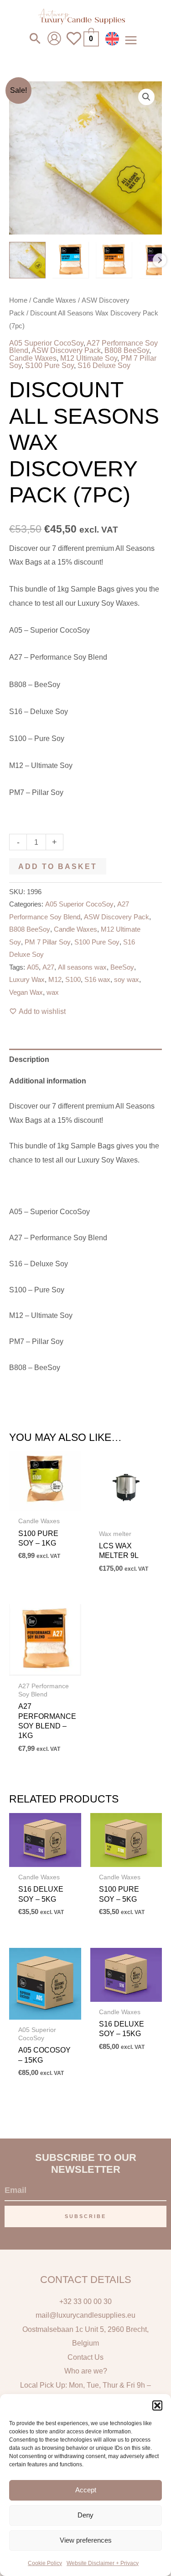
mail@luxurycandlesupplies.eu (85, 2315)
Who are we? (86, 2371)
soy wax (127, 980)
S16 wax (97, 980)
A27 (48, 967)
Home (18, 300)
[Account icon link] (54, 38)
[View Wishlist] (74, 44)
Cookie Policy (45, 2563)
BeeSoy (122, 967)
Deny (85, 2515)
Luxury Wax (27, 980)
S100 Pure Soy (49, 365)
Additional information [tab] (48, 1081)
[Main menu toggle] (131, 40)
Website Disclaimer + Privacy (103, 2563)
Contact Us (85, 2357)
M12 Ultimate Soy (89, 358)
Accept (86, 2490)
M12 (55, 980)
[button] (157, 2405)
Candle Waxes (54, 300)
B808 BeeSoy (127, 350)
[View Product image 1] (27, 260)
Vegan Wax (26, 992)
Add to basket (58, 866)
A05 (33, 967)
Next (160, 260)
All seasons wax (82, 967)
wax (53, 992)
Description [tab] (29, 1059)
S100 (73, 980)
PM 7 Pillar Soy (48, 942)
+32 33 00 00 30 (85, 2301)
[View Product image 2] (71, 260)
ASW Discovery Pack (66, 350)
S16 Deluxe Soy (104, 365)
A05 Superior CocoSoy (46, 343)
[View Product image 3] (114, 260)
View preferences (86, 2540)
